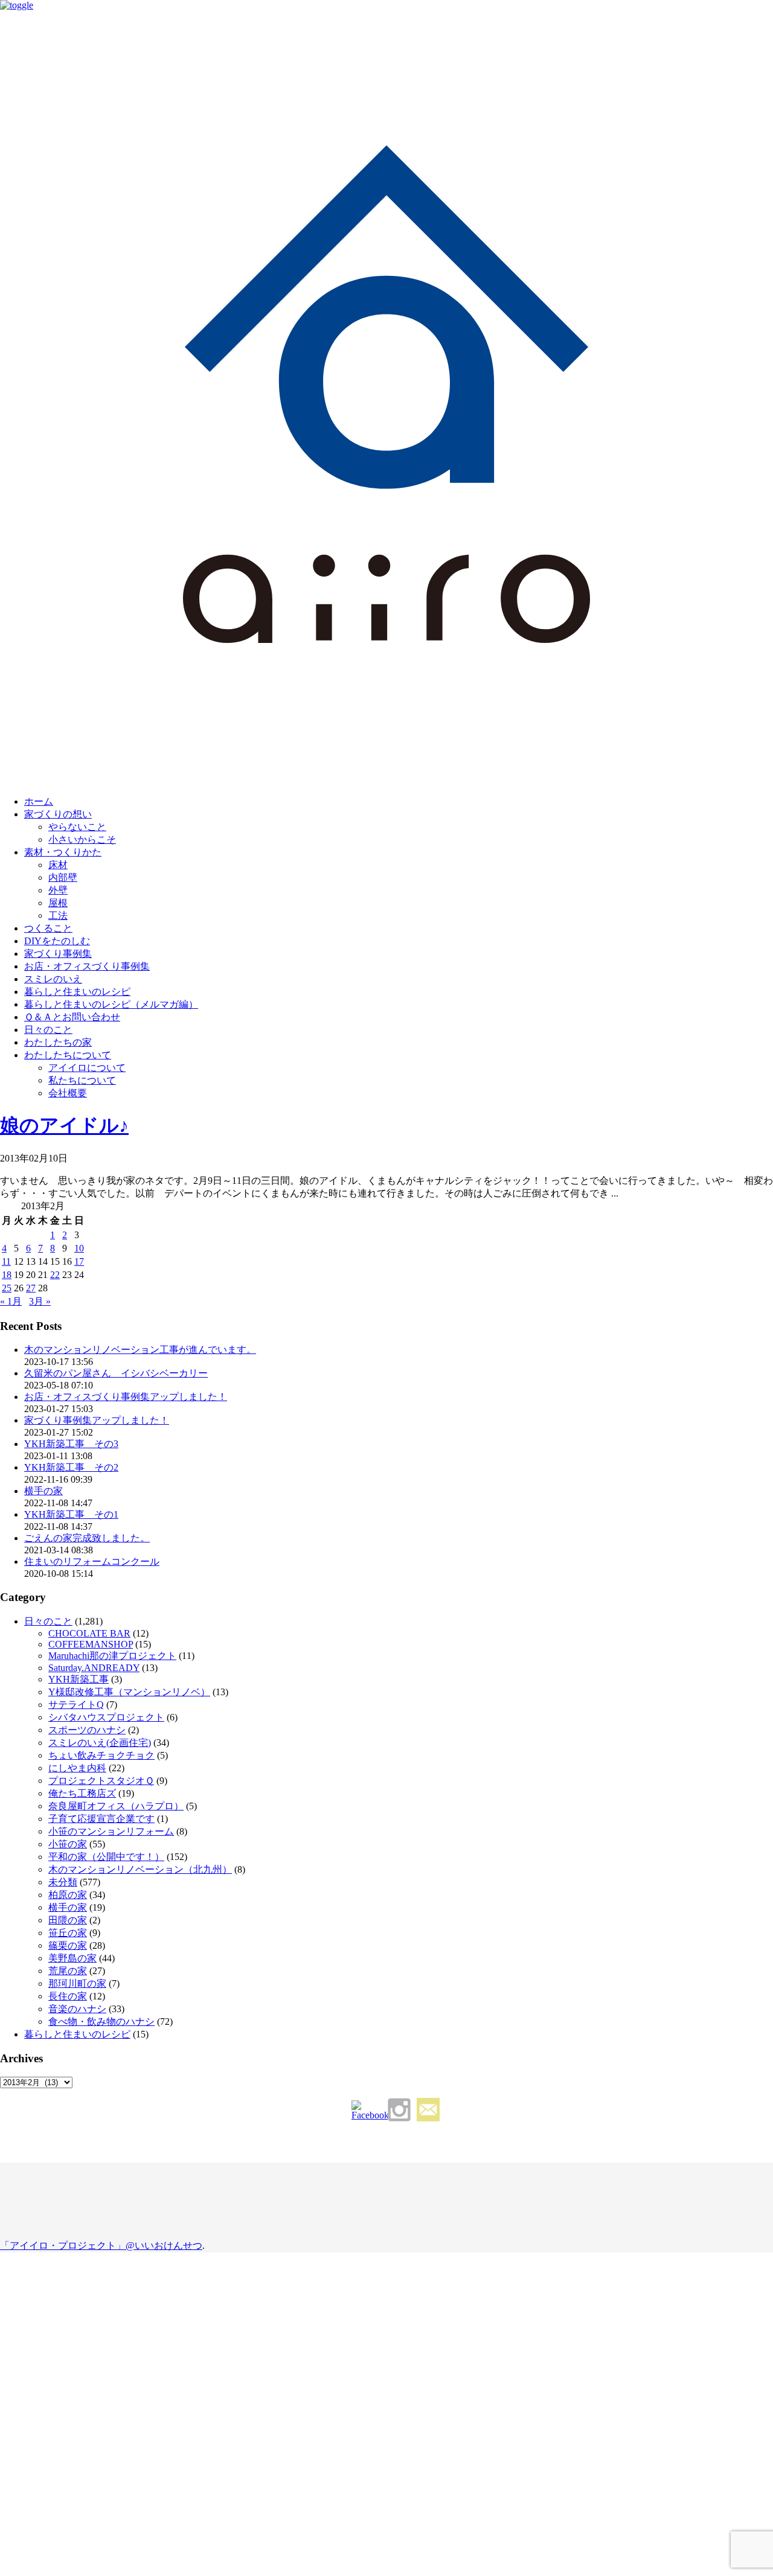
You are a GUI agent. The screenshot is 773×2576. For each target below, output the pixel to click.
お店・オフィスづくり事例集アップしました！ (126, 1397)
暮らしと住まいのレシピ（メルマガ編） (111, 1004)
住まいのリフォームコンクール (92, 1561)
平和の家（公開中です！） (106, 1857)
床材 (58, 865)
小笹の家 (68, 1844)
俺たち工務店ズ (82, 1793)
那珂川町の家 (77, 1983)
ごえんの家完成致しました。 (87, 1538)
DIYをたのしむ (57, 941)
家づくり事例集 (58, 954)
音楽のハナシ (77, 2009)
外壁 (58, 890)
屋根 (58, 903)
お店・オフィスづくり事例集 (87, 966)
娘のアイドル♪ (64, 1125)
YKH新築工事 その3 (71, 1444)
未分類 (63, 1882)
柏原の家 (68, 1895)
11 (6, 1261)
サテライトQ (76, 1705)
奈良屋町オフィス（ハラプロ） (116, 1806)
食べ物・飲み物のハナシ (101, 2021)
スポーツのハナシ (87, 1730)
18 (7, 1275)
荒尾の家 (68, 1971)
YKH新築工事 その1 (71, 1514)
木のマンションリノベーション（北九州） (140, 1869)
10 (79, 1248)
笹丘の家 (68, 1933)
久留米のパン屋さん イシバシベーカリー (116, 1373)
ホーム (39, 801)
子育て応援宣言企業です (101, 1819)
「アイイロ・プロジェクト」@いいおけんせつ (101, 2245)
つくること (48, 928)
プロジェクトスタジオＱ (101, 1781)
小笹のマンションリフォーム (111, 1831)
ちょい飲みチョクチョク (101, 1755)
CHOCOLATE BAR (89, 1633)
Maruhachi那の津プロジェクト (112, 1656)
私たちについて (82, 1080)
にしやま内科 (77, 1768)
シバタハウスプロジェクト (106, 1717)
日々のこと (48, 1030)
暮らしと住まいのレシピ (77, 992)
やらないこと (77, 827)
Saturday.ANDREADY (94, 1668)
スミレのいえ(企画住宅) (100, 1743)
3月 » (40, 1301)
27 (31, 1288)
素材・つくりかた (63, 852)
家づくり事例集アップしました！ (97, 1420)
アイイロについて (87, 1068)
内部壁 (63, 877)
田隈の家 (68, 1920)
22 (55, 1275)
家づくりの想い (58, 814)
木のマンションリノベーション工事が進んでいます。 (140, 1350)
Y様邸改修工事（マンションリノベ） (129, 1692)
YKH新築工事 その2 (71, 1467)
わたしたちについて (68, 1055)
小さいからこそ (82, 839)
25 (7, 1288)
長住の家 (68, 1996)
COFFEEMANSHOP (91, 1644)
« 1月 (11, 1301)
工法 (58, 916)
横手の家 (43, 1491)
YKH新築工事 (79, 1679)
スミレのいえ (53, 979)
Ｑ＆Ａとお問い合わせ (72, 1017)
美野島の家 (72, 1958)
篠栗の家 (68, 1945)
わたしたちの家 (58, 1042)
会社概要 (68, 1093)
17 (79, 1261)
